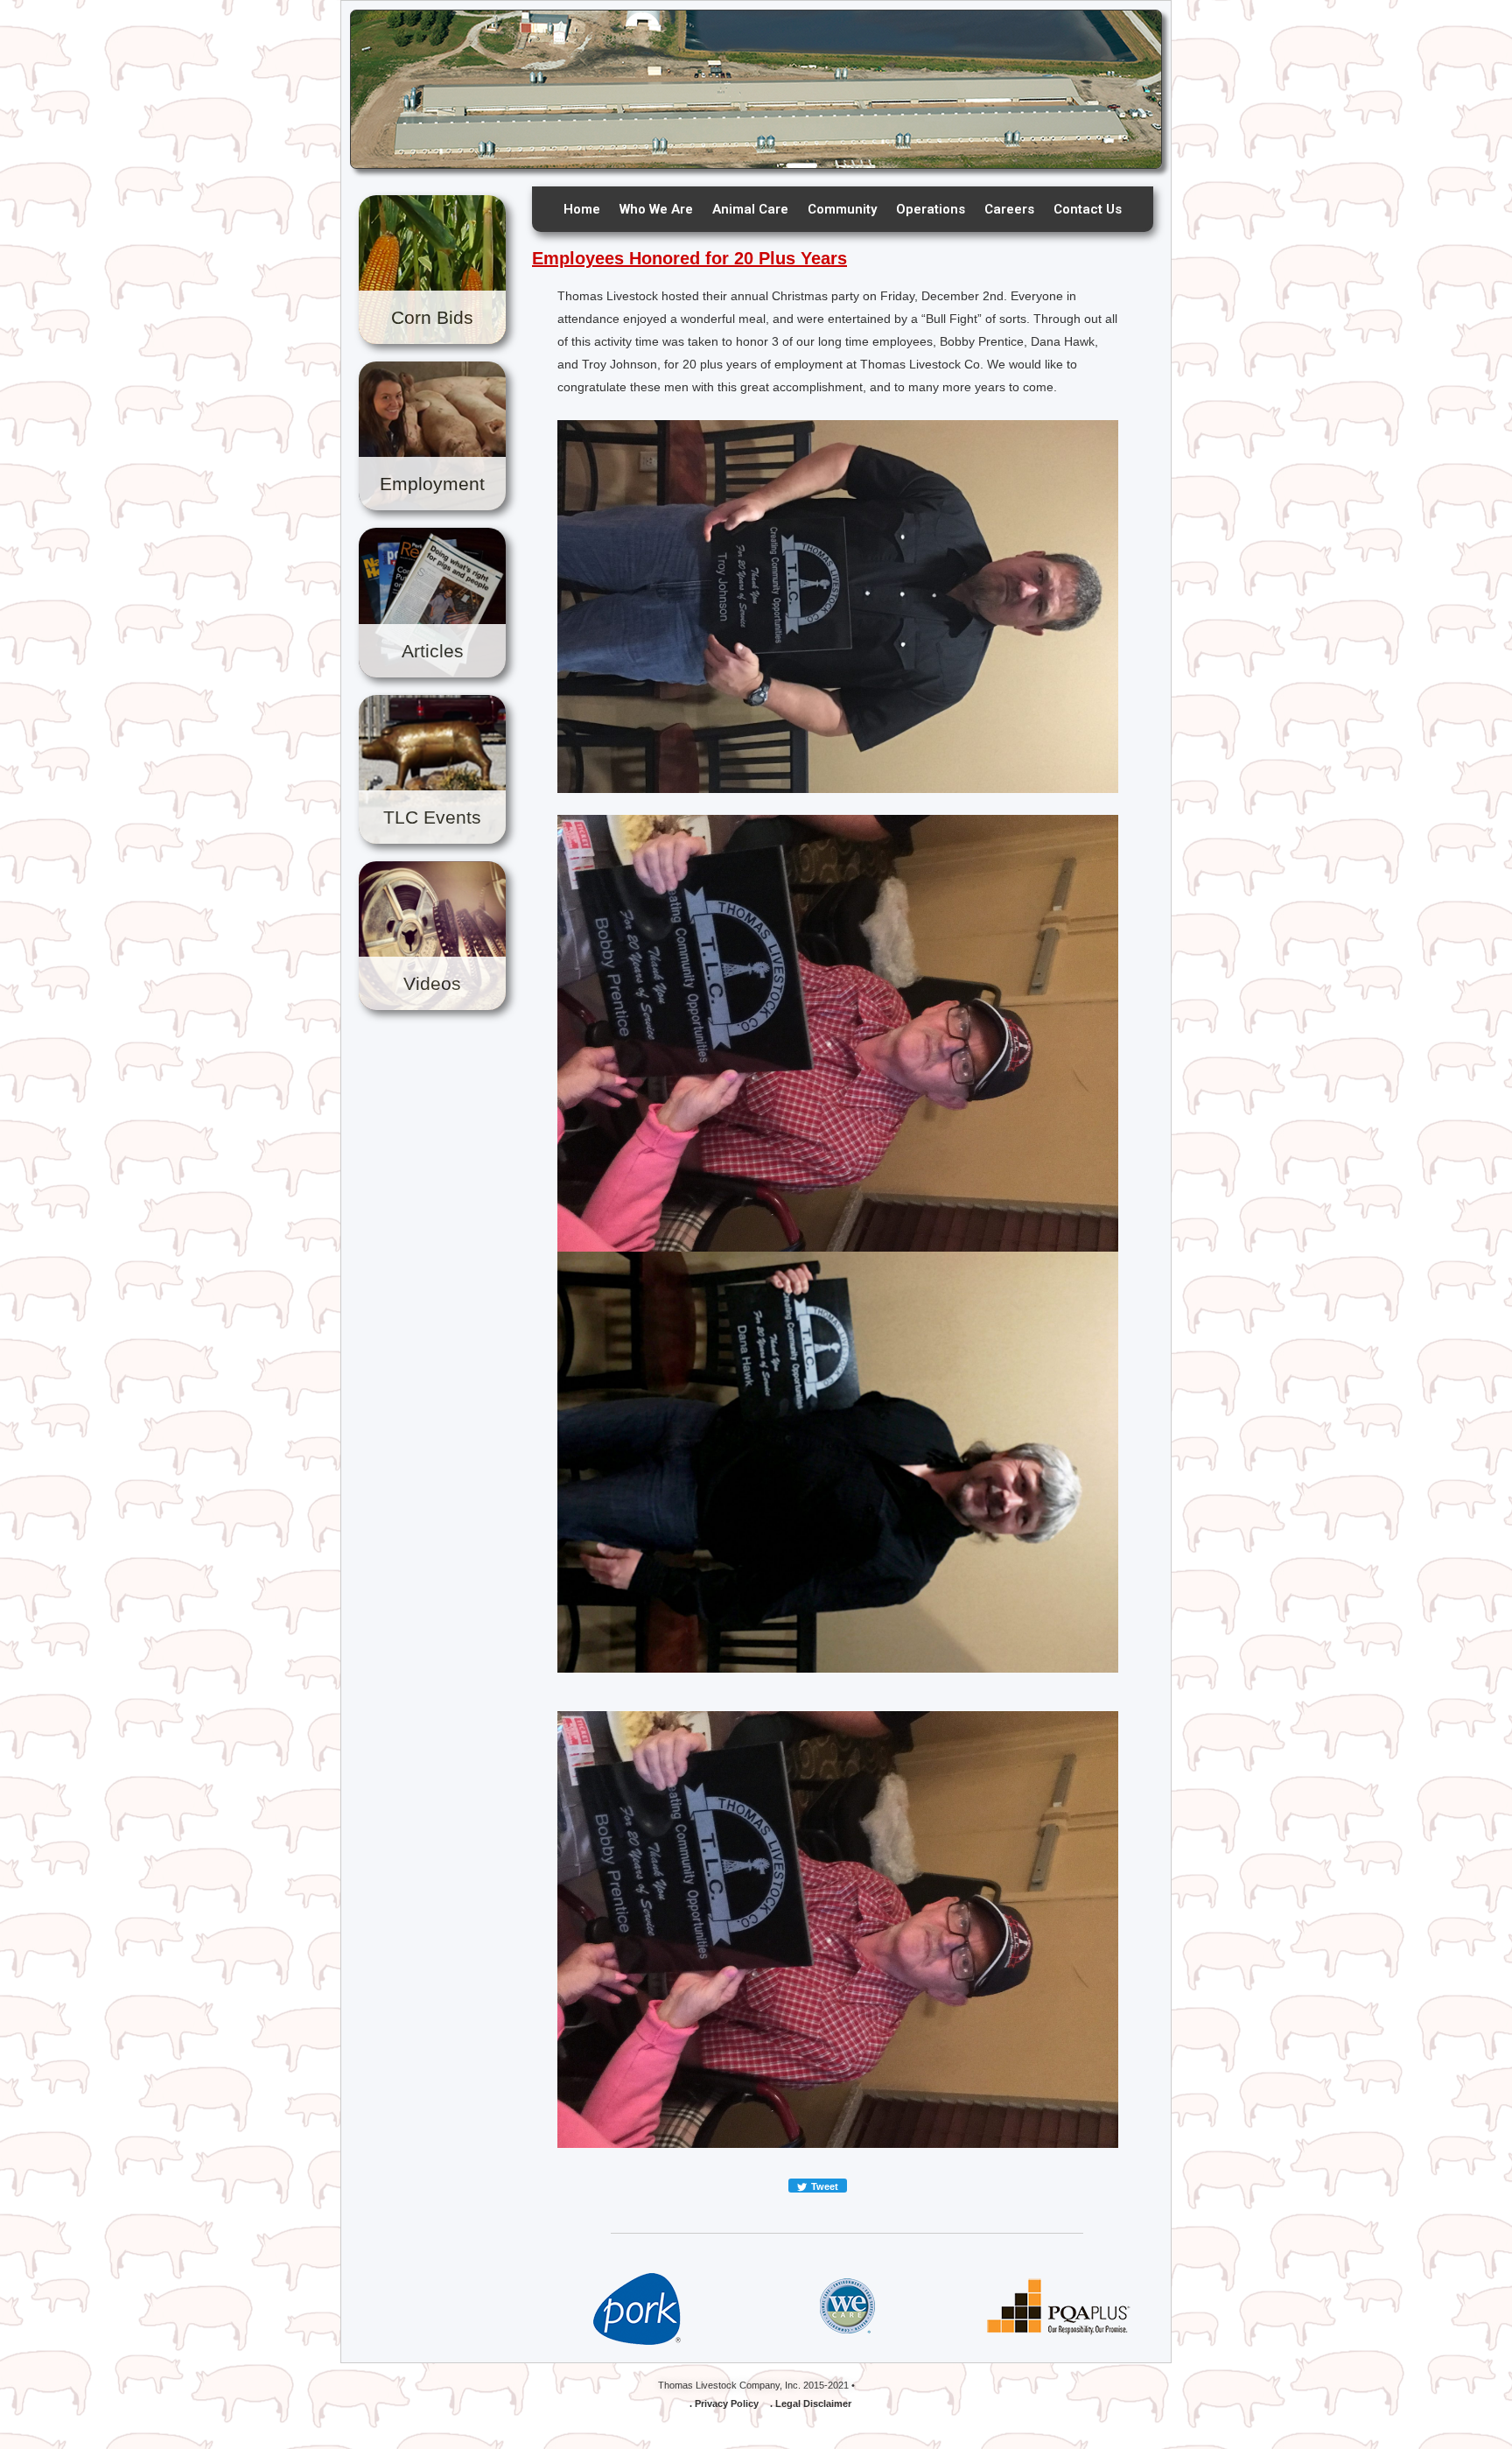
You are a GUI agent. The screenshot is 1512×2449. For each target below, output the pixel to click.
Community (842, 209)
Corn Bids (432, 317)
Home (582, 209)
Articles (433, 651)
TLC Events (432, 817)
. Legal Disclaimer (811, 2403)
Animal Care (750, 209)
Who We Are (656, 209)
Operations (931, 209)
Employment (432, 484)
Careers (1009, 209)
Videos (432, 983)
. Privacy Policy (724, 2403)
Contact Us (1088, 209)
